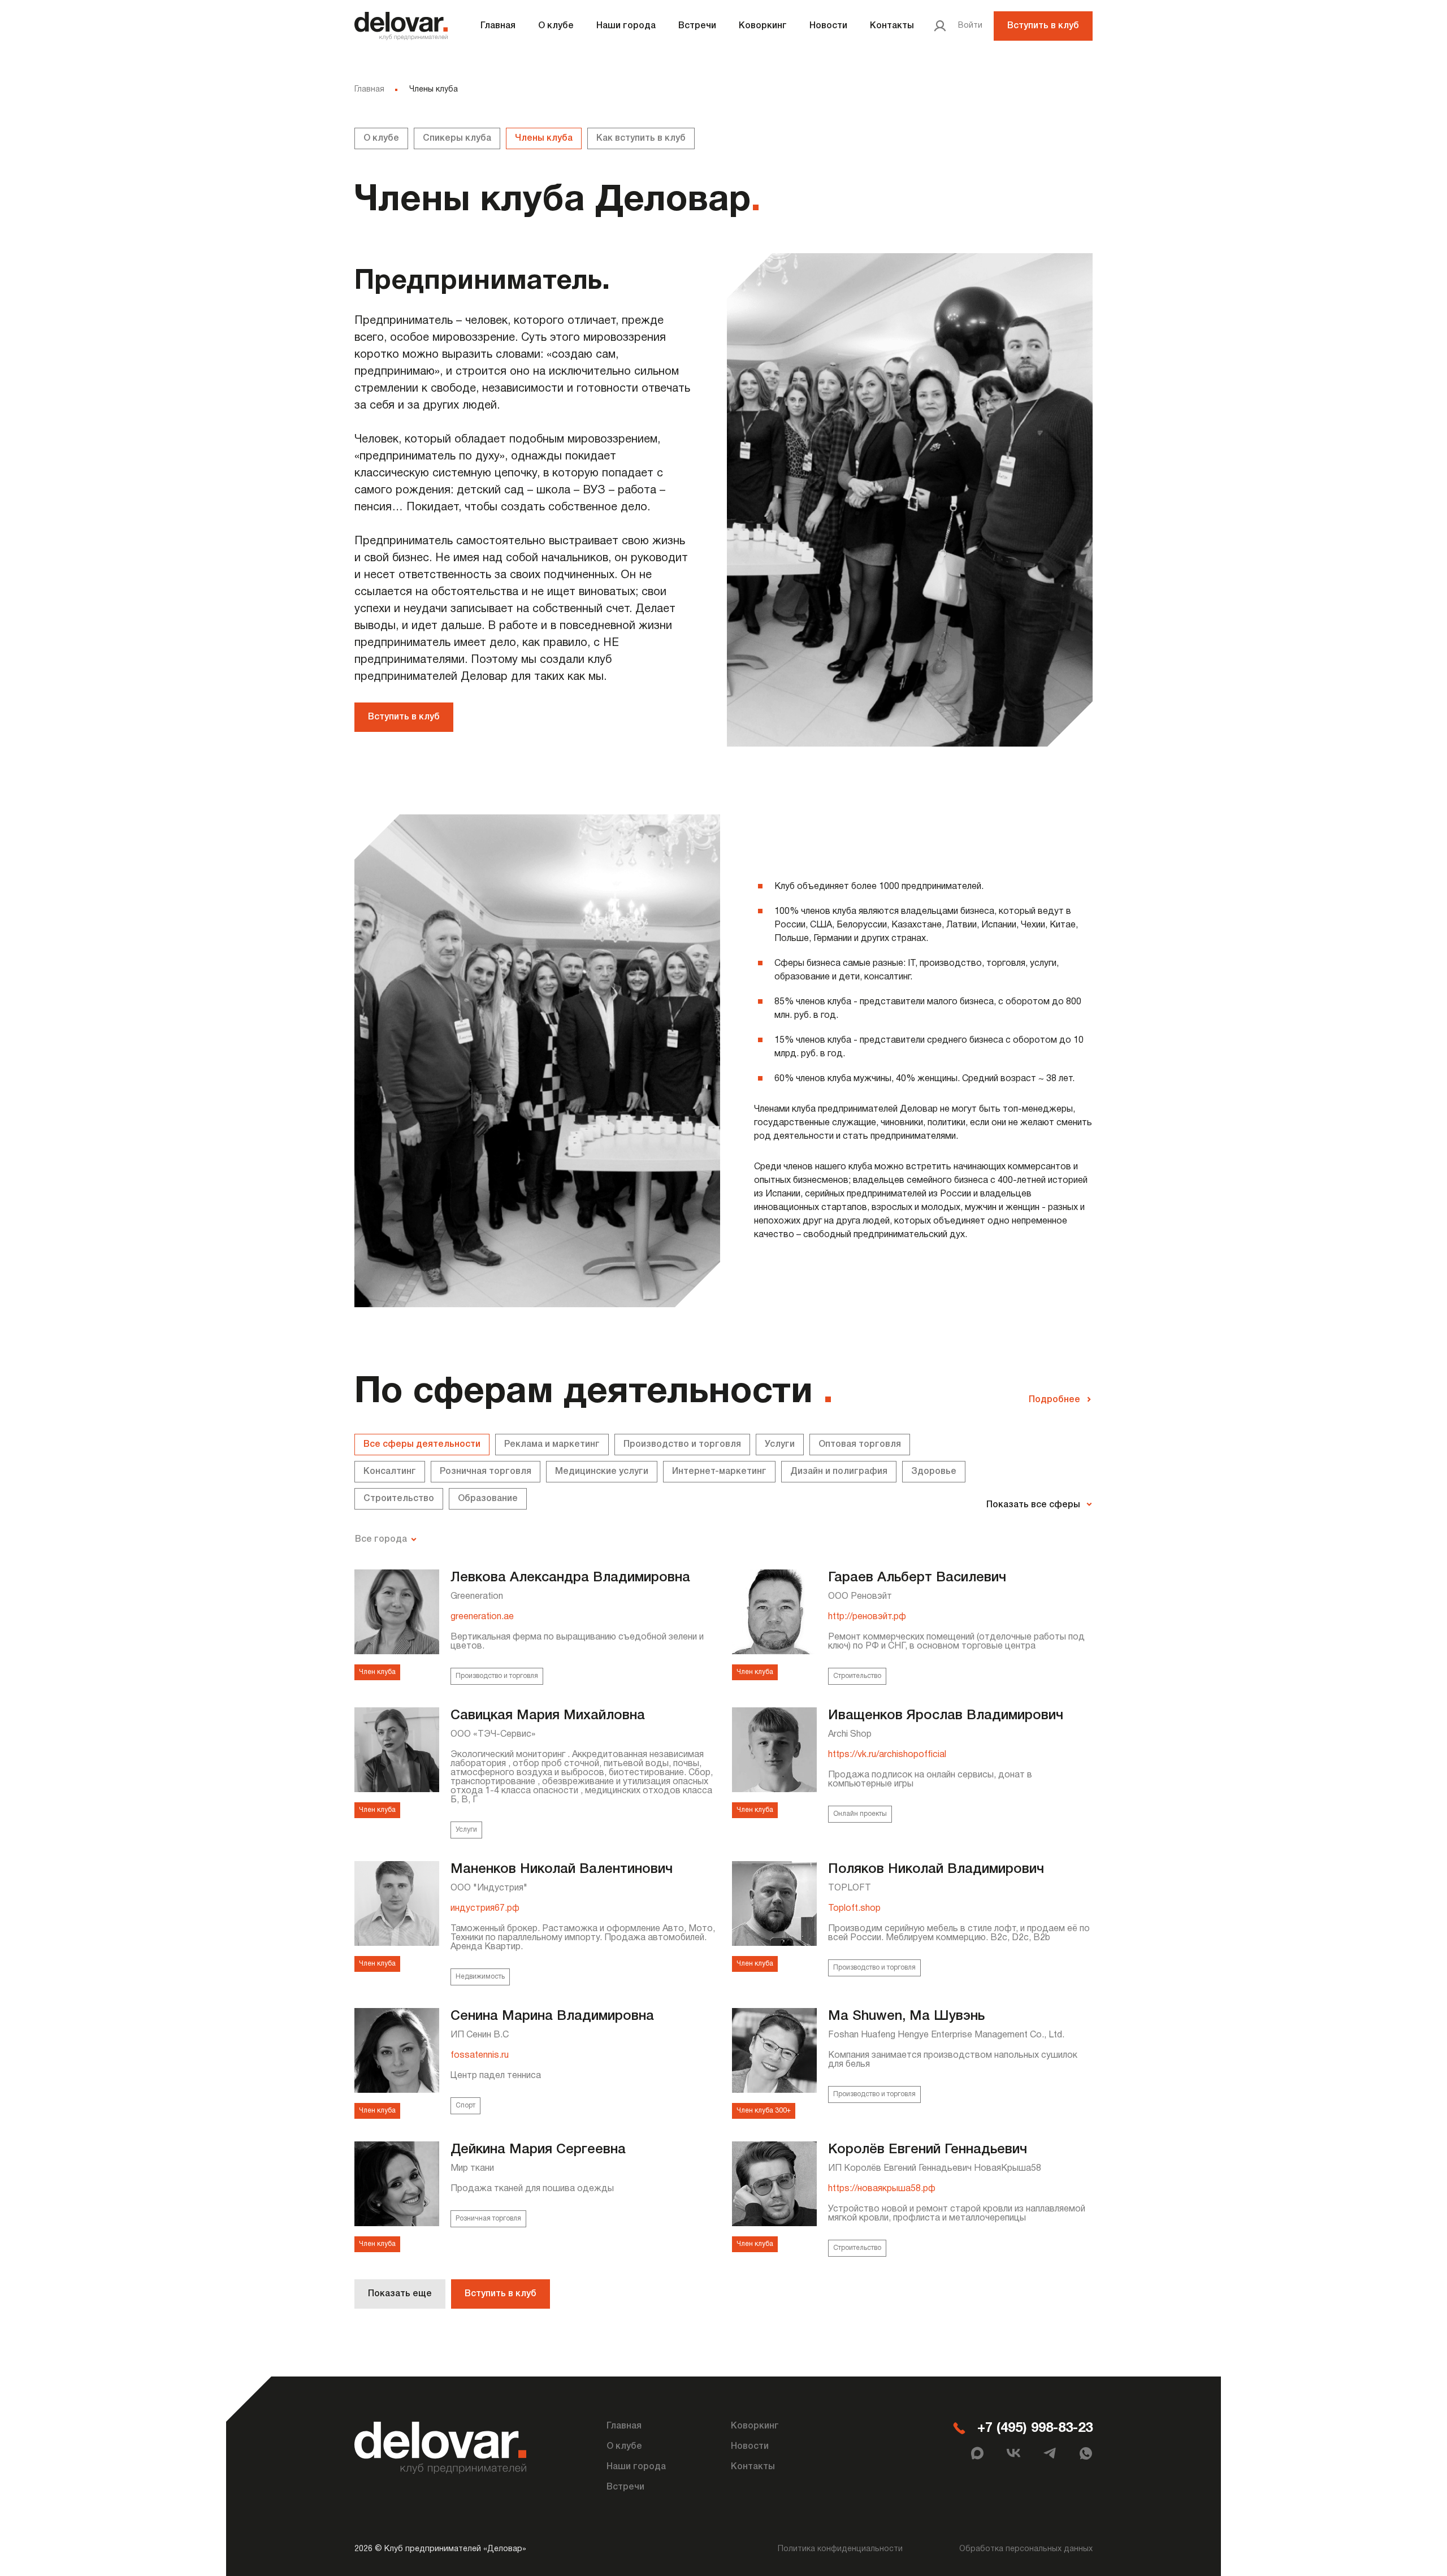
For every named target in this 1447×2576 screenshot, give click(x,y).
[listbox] (389, 1539)
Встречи (697, 26)
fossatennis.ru (480, 2055)
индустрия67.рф (485, 1909)
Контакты (892, 26)
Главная (498, 26)
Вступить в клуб (1043, 26)
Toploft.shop (854, 1909)
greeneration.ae (482, 1617)
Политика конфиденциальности (840, 2549)
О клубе (556, 26)
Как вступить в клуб (641, 138)
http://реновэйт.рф (867, 1617)
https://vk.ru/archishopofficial (887, 1755)
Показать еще (400, 2294)
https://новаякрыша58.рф (882, 2189)
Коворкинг (763, 26)
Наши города (626, 26)
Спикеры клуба (457, 138)
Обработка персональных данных (1026, 2549)
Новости (828, 26)
